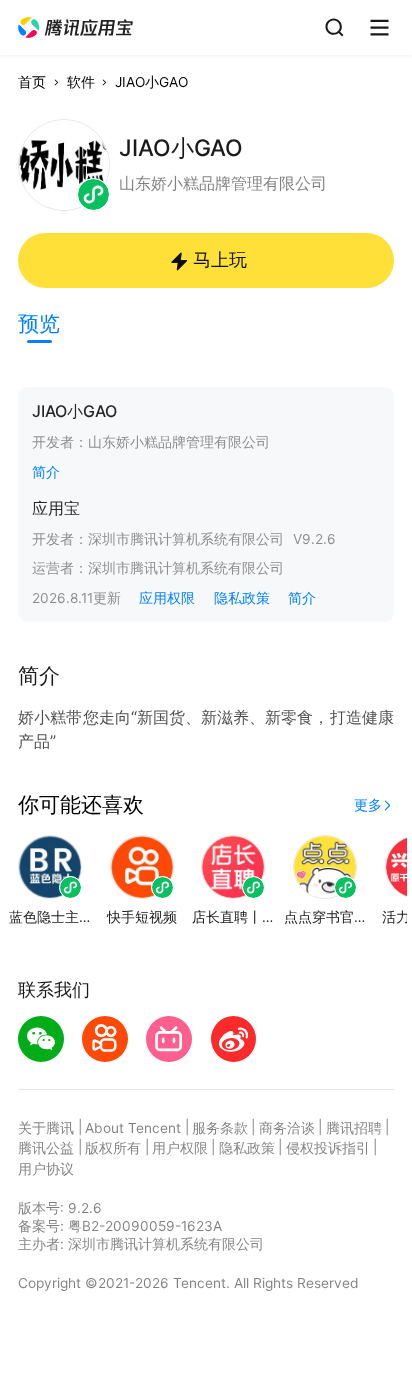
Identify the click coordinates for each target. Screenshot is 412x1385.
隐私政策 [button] (242, 598)
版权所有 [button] (113, 1148)
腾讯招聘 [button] (354, 1128)
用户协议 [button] (46, 1169)
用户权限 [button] (180, 1148)
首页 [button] (32, 82)
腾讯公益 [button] (46, 1148)
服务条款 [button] (220, 1128)
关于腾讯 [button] (46, 1128)
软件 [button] (81, 82)
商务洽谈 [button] (287, 1128)
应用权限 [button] (167, 598)
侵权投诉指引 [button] (328, 1148)
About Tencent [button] (133, 1128)
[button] (76, 28)
